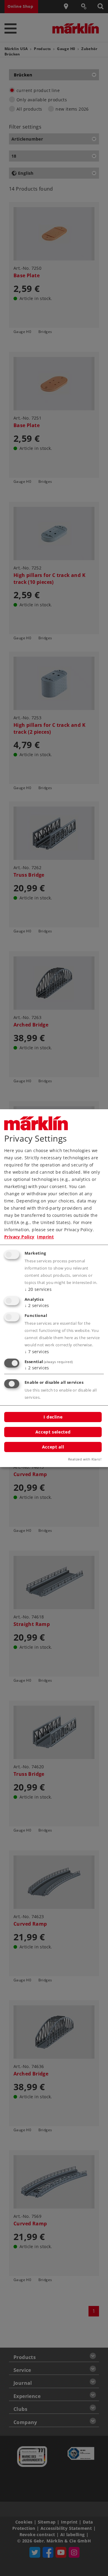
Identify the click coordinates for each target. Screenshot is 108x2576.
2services (37, 1305)
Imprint (45, 1237)
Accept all (53, 1447)
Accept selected (53, 1432)
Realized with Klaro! (85, 1459)
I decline (53, 1417)
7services (37, 1352)
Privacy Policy (19, 1237)
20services (38, 1289)
